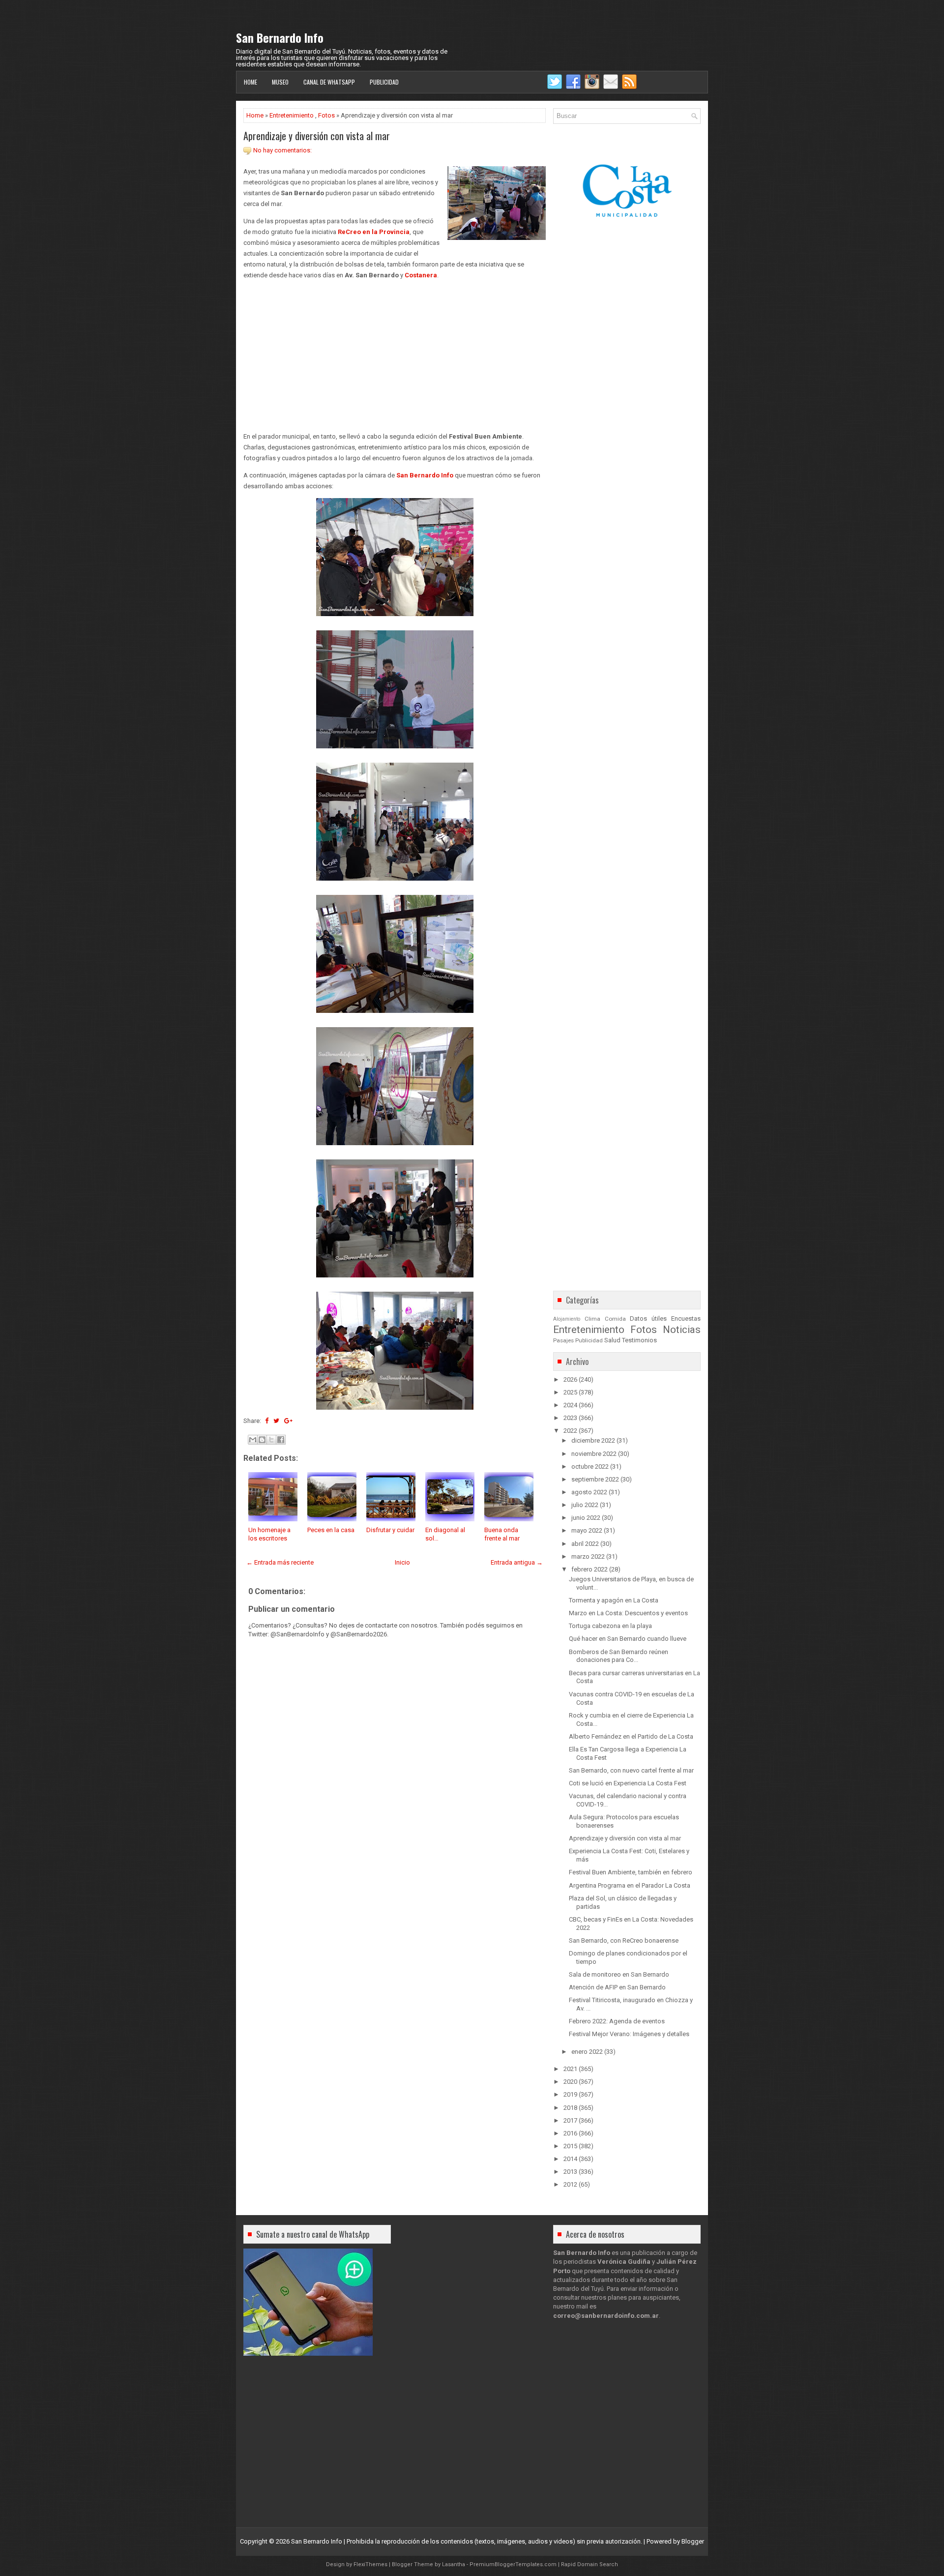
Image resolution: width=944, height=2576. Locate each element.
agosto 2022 (589, 1492)
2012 (570, 2184)
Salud (612, 1340)
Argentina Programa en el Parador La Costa (630, 1885)
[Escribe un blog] (262, 1440)
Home (251, 82)
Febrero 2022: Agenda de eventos (617, 2021)
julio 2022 (585, 1505)
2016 (570, 2133)
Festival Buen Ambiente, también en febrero (631, 1872)
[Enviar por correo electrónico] (253, 1440)
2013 (570, 2172)
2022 (570, 1431)
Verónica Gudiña (624, 2262)
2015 (570, 2146)
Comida (615, 1319)
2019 (570, 2094)
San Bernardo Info (280, 37)
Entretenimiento (292, 115)
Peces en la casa (331, 1530)
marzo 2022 (588, 1556)
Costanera (421, 275)
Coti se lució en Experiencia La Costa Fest (628, 1783)
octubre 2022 (590, 1466)
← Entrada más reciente (280, 1562)
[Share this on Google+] (288, 1421)
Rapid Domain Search (590, 2564)
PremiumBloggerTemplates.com (513, 2564)
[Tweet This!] (276, 1421)
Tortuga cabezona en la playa (610, 1626)
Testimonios (639, 1340)
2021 (570, 2069)
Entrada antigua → (517, 1562)
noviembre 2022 (594, 1454)
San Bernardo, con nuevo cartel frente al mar (631, 1770)
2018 (570, 2108)
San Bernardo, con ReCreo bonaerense (624, 1940)
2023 (570, 1418)
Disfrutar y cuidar (390, 1530)
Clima (592, 1319)
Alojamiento (567, 1319)
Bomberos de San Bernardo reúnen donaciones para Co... (619, 1656)
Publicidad (384, 82)
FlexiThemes (370, 2564)
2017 (570, 2120)
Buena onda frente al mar (502, 1534)
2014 (570, 2159)
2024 (570, 1405)
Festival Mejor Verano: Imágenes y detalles (629, 2034)
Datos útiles (648, 1318)
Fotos (326, 115)
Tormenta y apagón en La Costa (614, 1600)
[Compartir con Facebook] (281, 1440)
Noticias (682, 1330)
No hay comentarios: (282, 150)
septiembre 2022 (595, 1479)
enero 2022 (587, 2052)
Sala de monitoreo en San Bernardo (619, 1974)
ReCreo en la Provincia (374, 232)
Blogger (693, 2541)
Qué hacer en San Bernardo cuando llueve (628, 1639)
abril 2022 (585, 1544)
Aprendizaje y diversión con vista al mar (317, 136)
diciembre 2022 (593, 1440)
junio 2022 (586, 1518)
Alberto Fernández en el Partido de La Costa (631, 1736)
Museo (280, 82)
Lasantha (454, 2564)
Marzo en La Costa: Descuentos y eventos (628, 1613)
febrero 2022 (590, 1569)
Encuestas (686, 1318)
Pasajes (563, 1340)
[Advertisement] (395, 356)
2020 (570, 2082)
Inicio (402, 1562)
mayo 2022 (587, 1530)
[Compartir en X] (271, 1440)
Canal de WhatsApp (329, 82)
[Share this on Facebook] (267, 1421)
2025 (570, 1392)
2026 (570, 1379)
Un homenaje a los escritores (269, 1534)
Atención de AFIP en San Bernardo (617, 1987)
